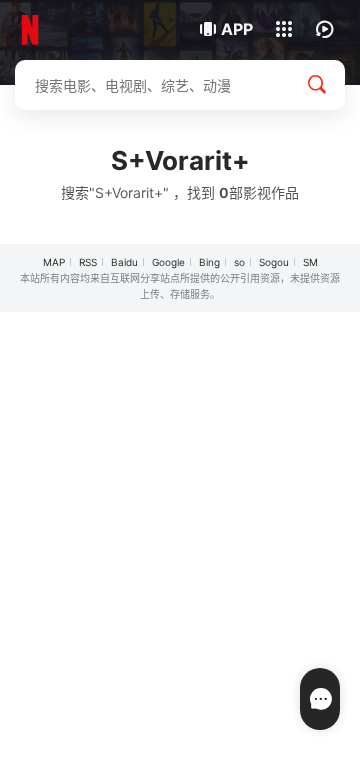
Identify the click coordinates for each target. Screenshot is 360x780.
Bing (209, 262)
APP (237, 29)
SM (310, 262)
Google (168, 262)
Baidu (124, 262)
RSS (88, 262)
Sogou (274, 262)
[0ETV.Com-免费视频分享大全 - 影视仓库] (82, 30)
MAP (54, 262)
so (239, 262)
